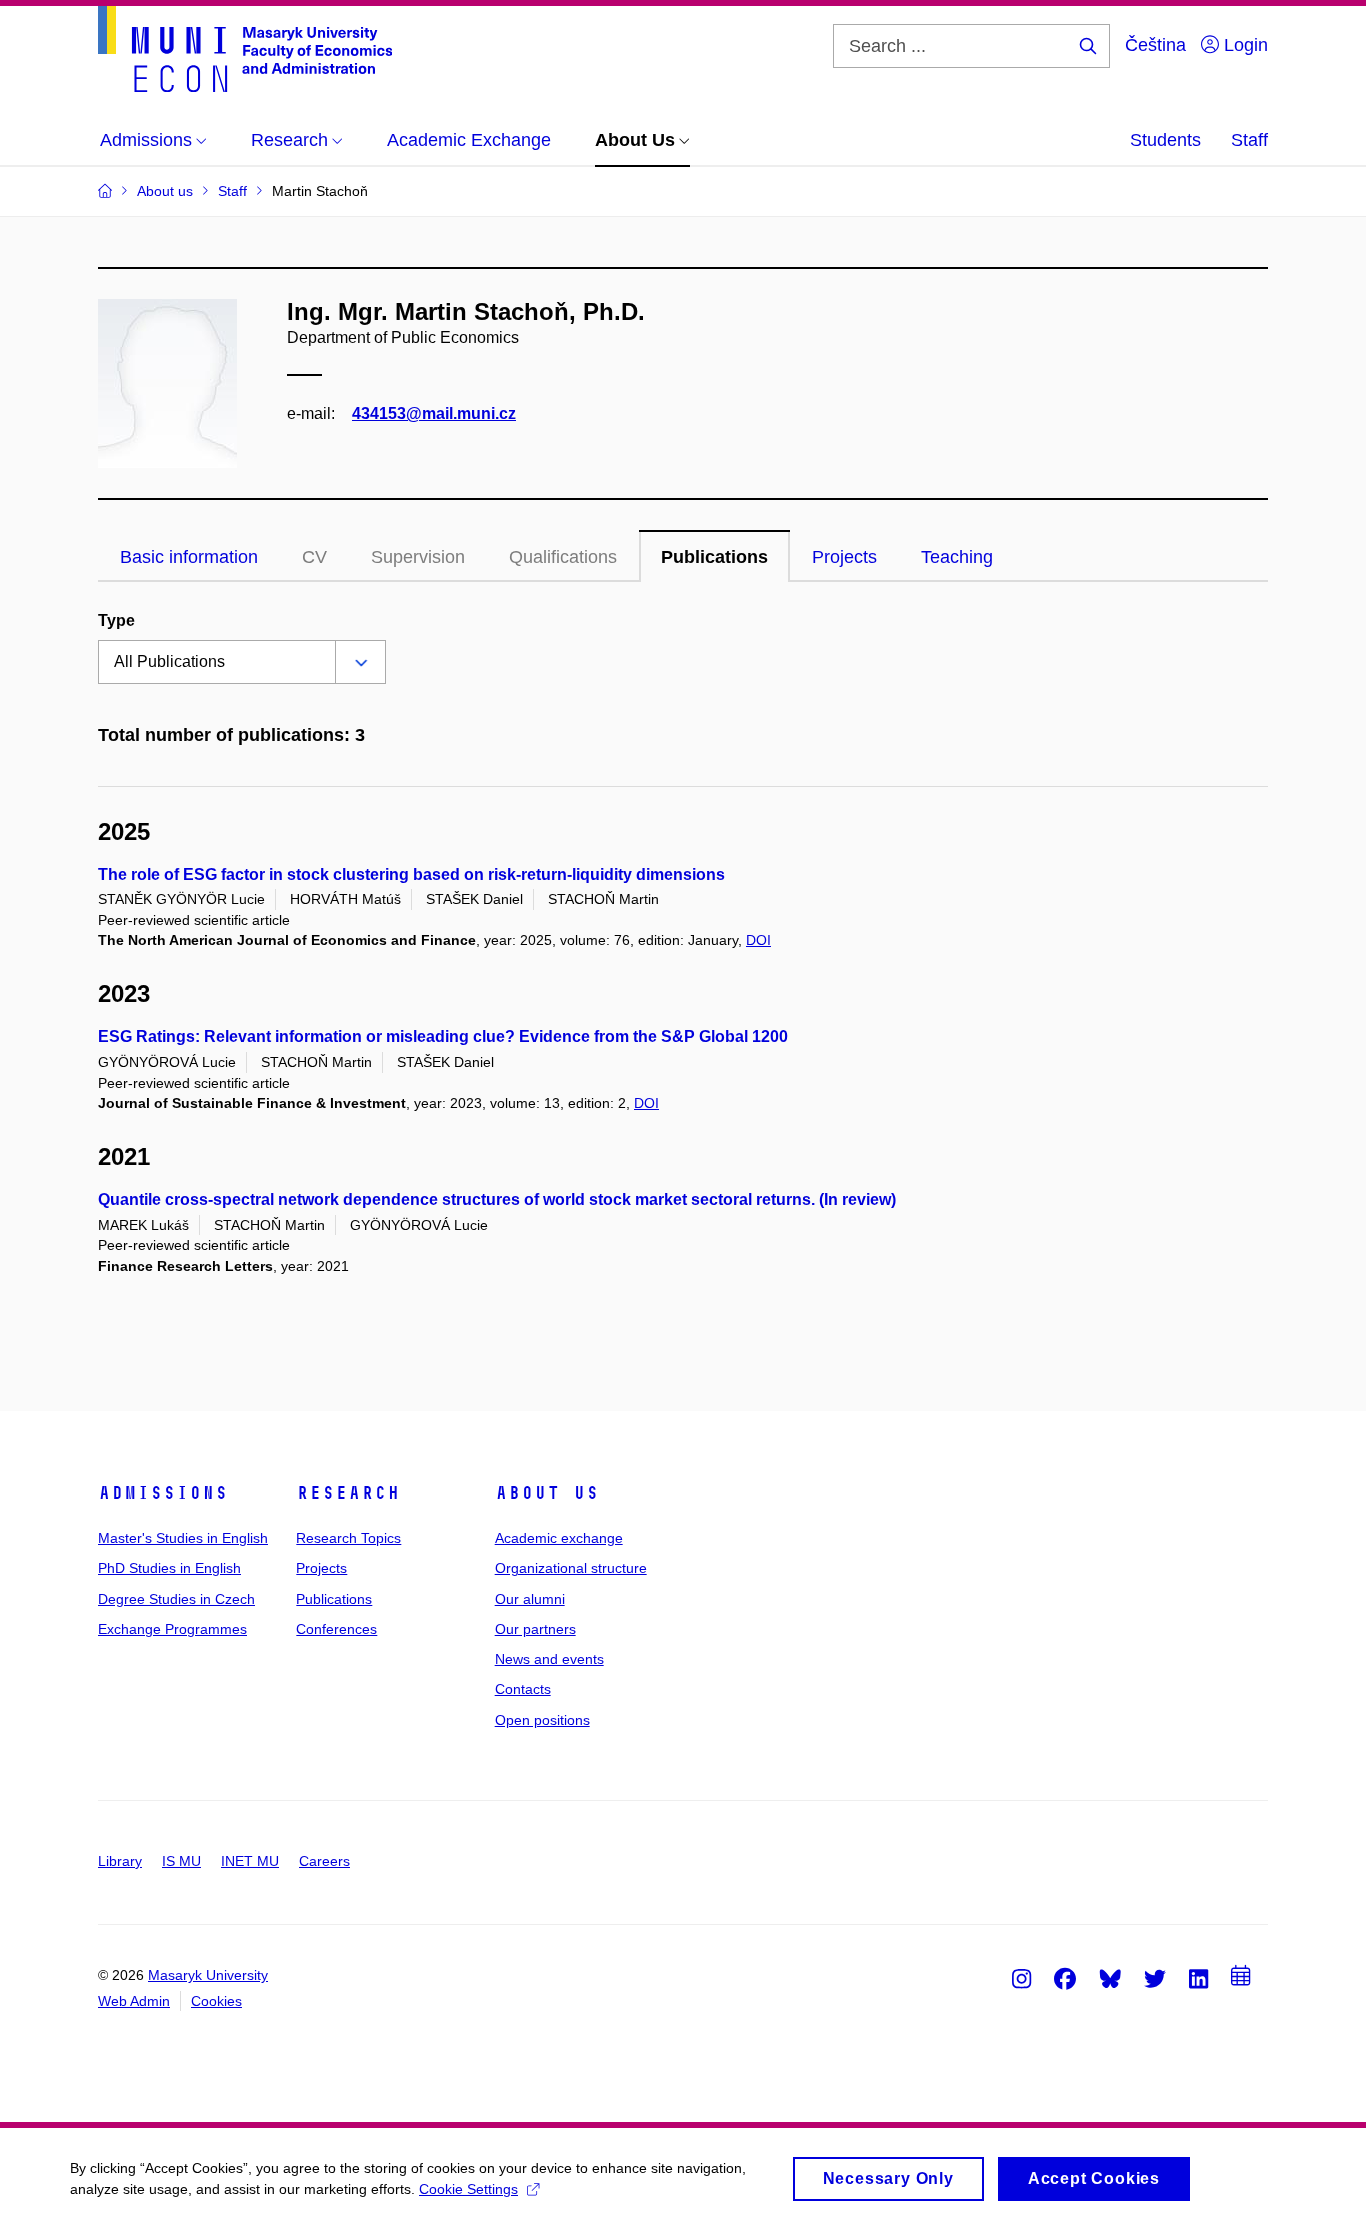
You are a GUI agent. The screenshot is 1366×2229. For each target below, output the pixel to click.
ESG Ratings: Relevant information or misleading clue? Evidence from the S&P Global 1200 (443, 1036)
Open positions (542, 1720)
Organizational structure (571, 1568)
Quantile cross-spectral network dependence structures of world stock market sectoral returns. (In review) (497, 1199)
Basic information (189, 557)
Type (116, 620)
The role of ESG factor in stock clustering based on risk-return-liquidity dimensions (411, 874)
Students (1165, 140)
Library (120, 1861)
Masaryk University (208, 1975)
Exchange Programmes (172, 1629)
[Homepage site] (245, 49)
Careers (324, 1861)
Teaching (957, 557)
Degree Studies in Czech (176, 1599)
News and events (549, 1659)
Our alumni (530, 1599)
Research (348, 1493)
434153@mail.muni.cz (434, 413)
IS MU (181, 1861)
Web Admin (134, 2001)
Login (1243, 45)
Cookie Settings (468, 2189)
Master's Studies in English (183, 1538)
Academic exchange (559, 1538)
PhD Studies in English (169, 1568)
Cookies (216, 2001)
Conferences (336, 1629)
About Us (547, 1493)
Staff (1249, 140)
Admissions (163, 1493)
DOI (758, 940)
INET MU (250, 1861)
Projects (844, 557)
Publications (714, 557)
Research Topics (348, 1538)
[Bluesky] (1110, 1978)
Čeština (1155, 45)
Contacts (523, 1689)
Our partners (535, 1629)
